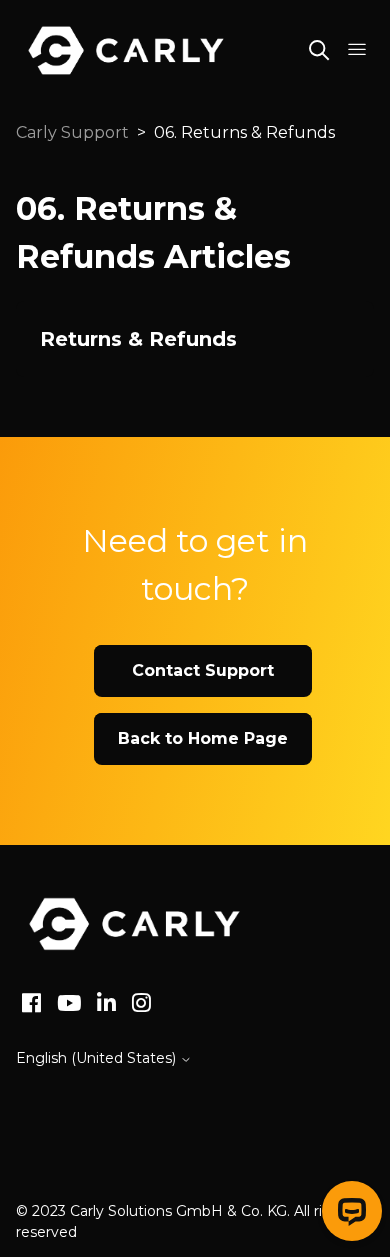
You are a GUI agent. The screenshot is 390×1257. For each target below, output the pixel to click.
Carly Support (72, 132)
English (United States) (98, 1058)
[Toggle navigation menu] (357, 50)
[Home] (134, 924)
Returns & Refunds (138, 339)
